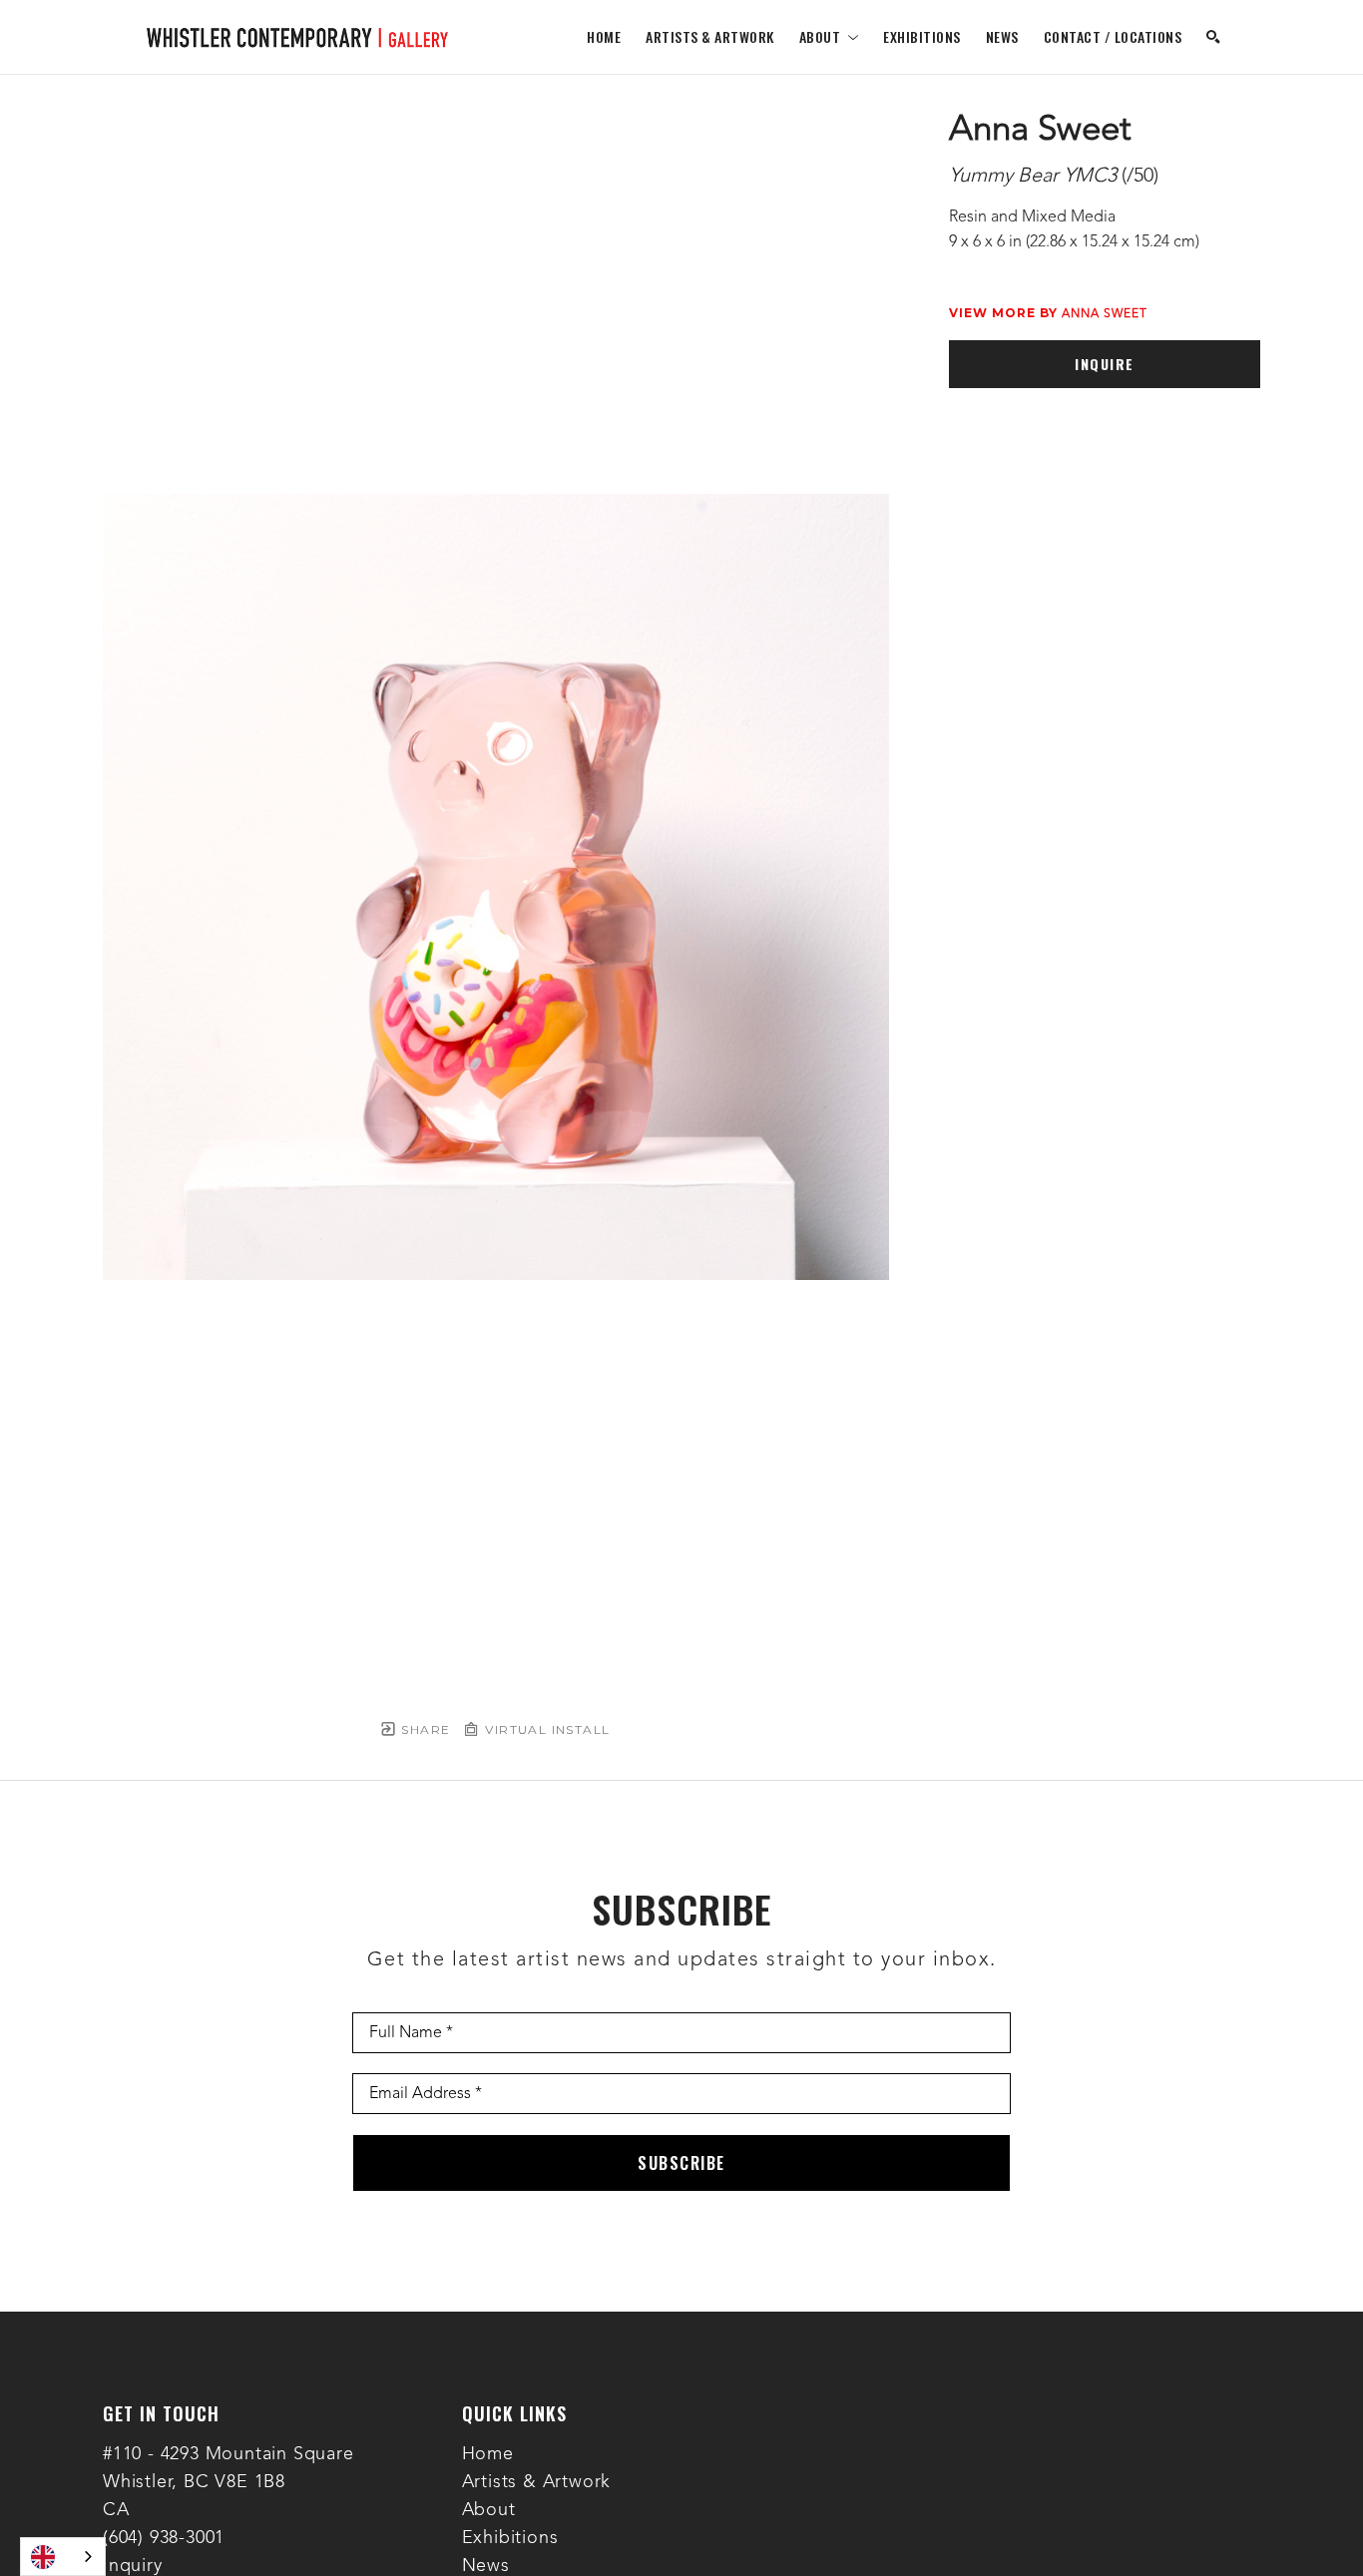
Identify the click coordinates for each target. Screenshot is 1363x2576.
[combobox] (63, 2557)
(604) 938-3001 (164, 2538)
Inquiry (133, 2566)
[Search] (1213, 37)
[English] (63, 2557)
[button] (829, 36)
